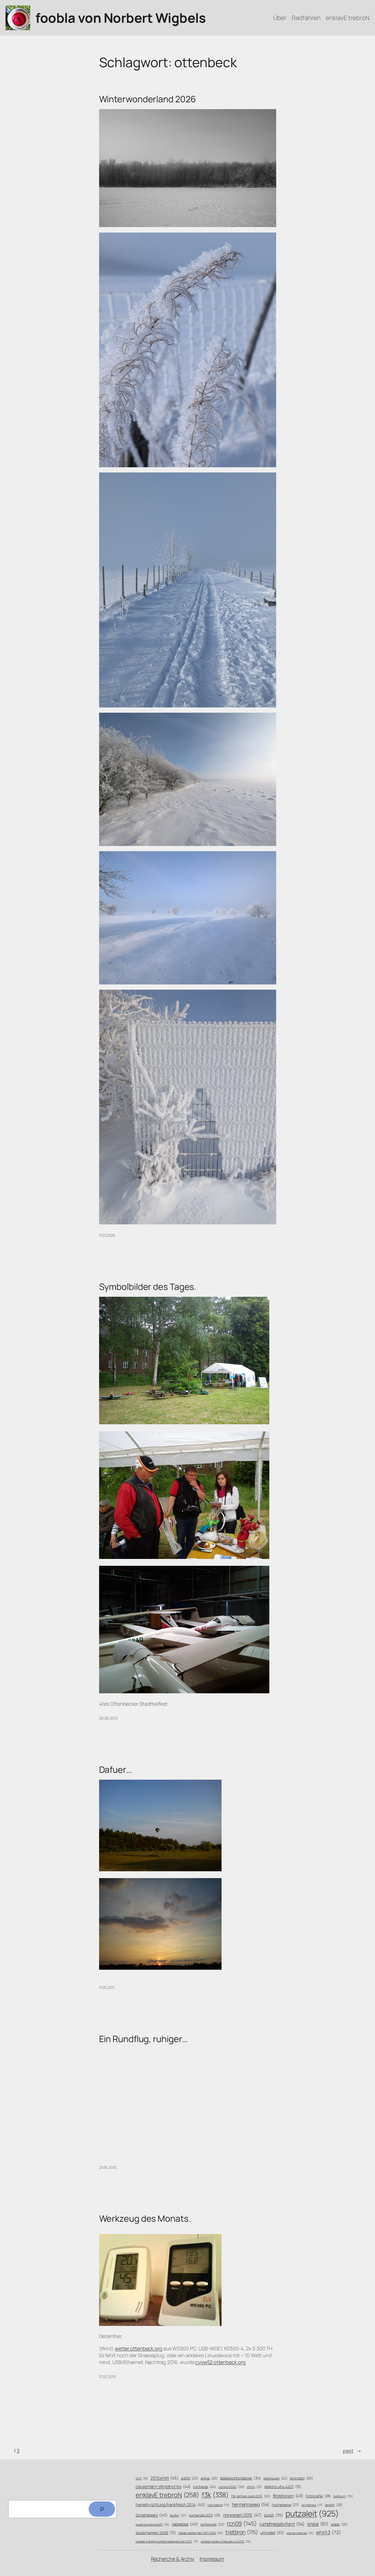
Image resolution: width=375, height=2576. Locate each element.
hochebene (285, 2505)
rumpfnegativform (282, 2524)
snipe (318, 2524)
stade (339, 2524)
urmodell (272, 2533)
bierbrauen (276, 2478)
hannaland (219, 2505)
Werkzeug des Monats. (145, 2218)
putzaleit (312, 2513)
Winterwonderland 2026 (148, 99)
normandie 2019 (205, 2515)
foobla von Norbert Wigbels (121, 18)
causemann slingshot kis (163, 2486)
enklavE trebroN (167, 2495)
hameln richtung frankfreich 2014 (170, 2504)
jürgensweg (152, 2515)
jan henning (312, 2505)
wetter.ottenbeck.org (138, 2348)
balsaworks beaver (241, 2478)
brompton (301, 2478)
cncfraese (205, 2487)
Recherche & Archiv (173, 2559)
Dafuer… (115, 1770)
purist (274, 2515)
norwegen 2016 (242, 2515)
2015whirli (164, 2478)
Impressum (212, 2559)
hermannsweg (251, 2504)
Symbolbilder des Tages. (148, 1287)
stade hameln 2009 (156, 2533)
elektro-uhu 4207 (283, 2486)
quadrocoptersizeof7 (152, 2524)
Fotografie (318, 2496)
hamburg (343, 2496)
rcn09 (242, 2523)
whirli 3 (328, 2532)
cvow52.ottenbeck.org (220, 2362)
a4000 (190, 2478)
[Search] (102, 2509)
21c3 (142, 2478)
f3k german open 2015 (251, 2496)
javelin (334, 2505)
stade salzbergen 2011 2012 (201, 2533)
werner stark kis (300, 2533)
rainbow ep (212, 2524)
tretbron (242, 2532)
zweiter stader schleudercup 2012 (226, 2541)
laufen (178, 2515)
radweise (185, 2524)
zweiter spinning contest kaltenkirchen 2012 (167, 2541)
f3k (215, 2495)
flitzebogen (288, 2496)
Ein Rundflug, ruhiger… (143, 2039)
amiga (209, 2478)
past (352, 2451)
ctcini (254, 2487)
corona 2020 (232, 2487)
